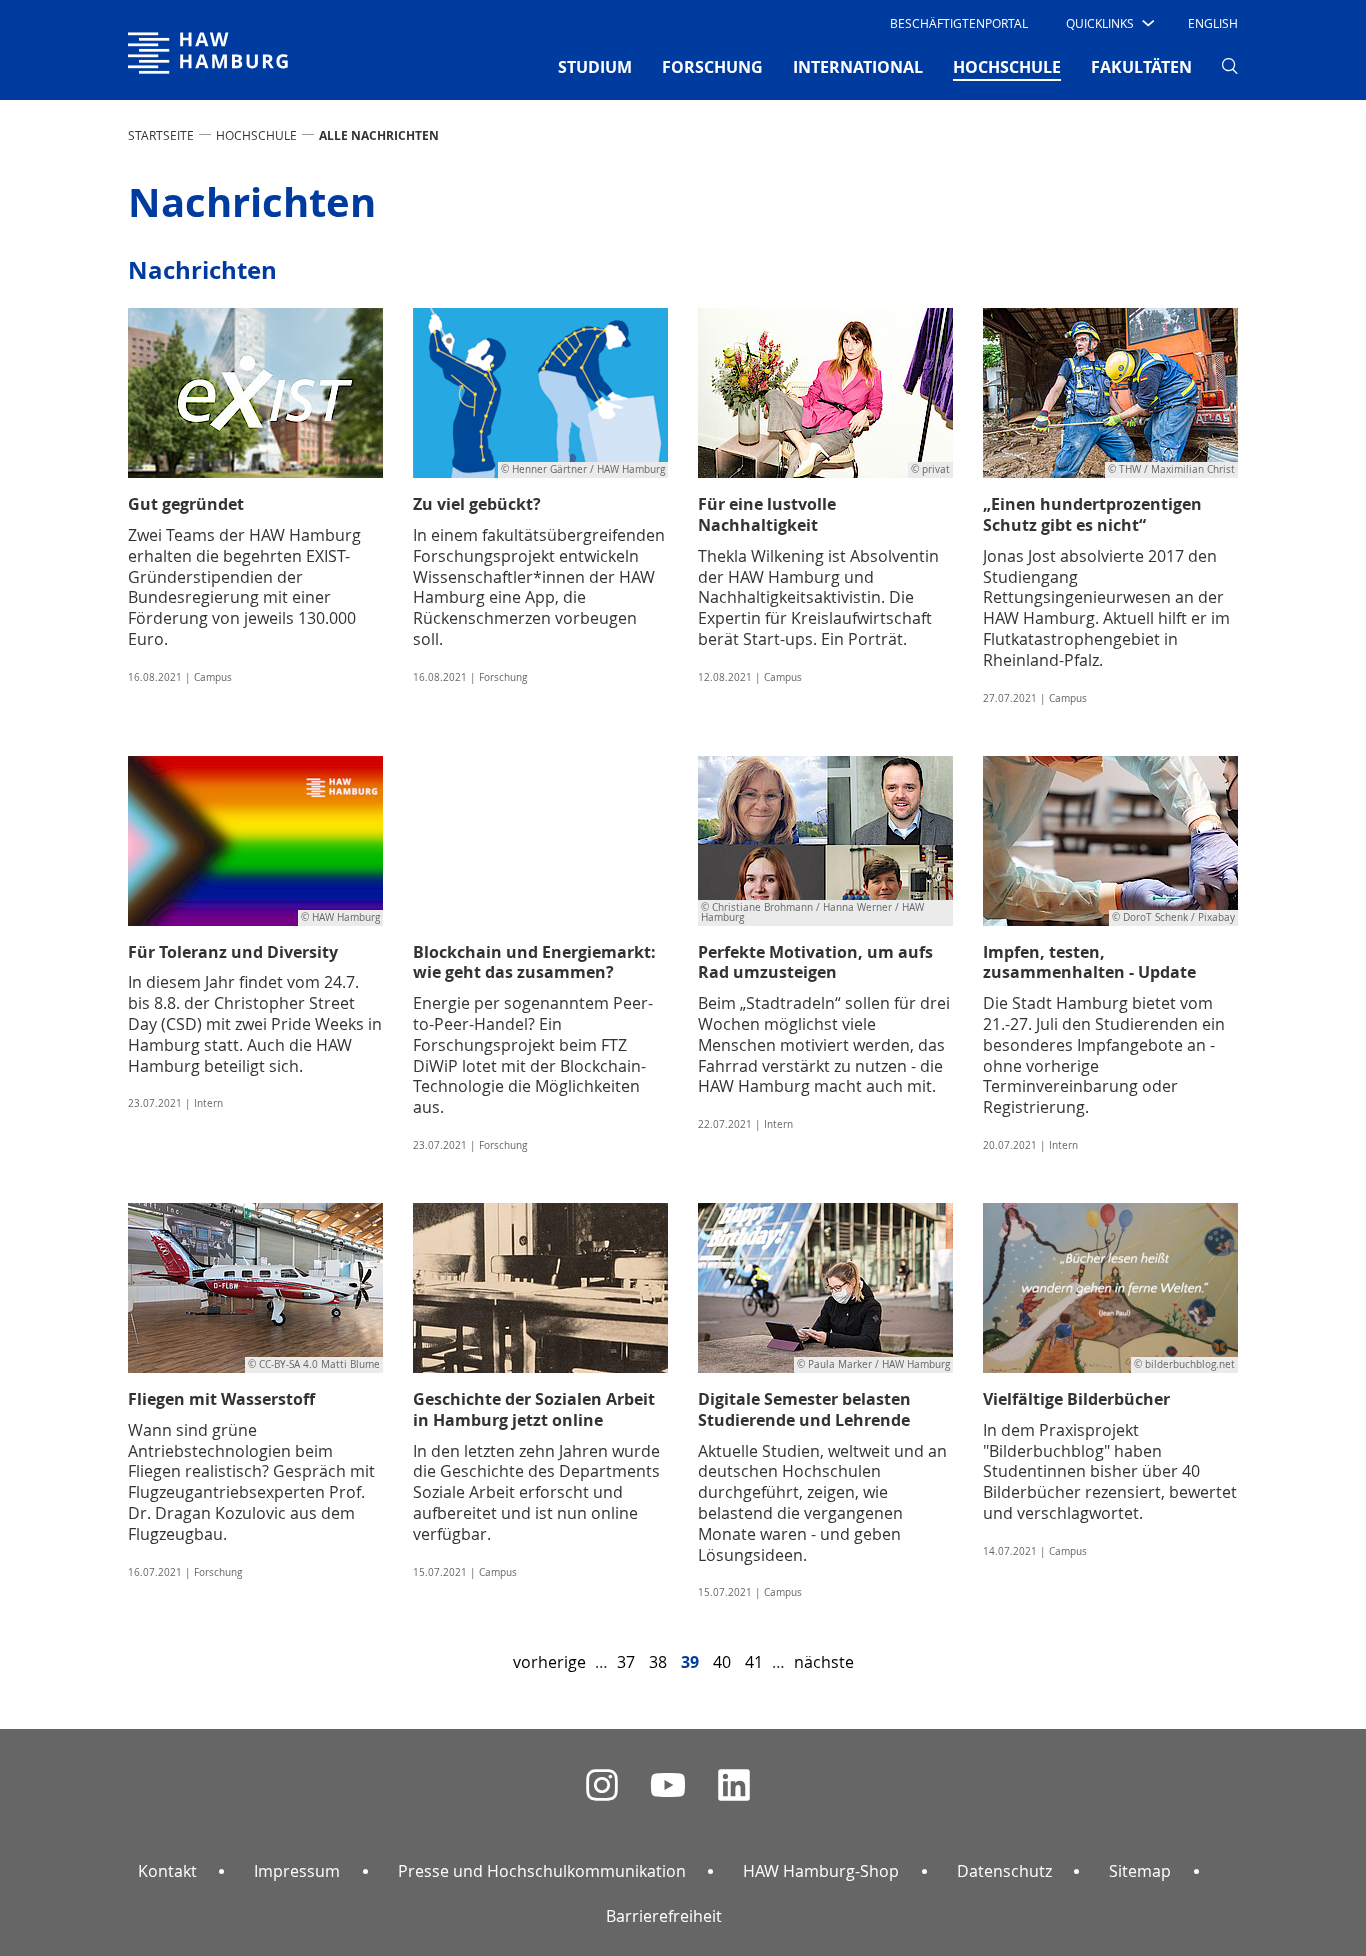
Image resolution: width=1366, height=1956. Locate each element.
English (1213, 23)
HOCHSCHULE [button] (1007, 66)
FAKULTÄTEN (1141, 67)
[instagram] (602, 1785)
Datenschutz (1004, 1871)
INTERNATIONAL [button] (858, 67)
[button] (1108, 23)
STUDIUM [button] (595, 67)
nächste (824, 1662)
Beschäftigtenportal (959, 23)
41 (754, 1662)
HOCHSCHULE (256, 135)
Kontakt (167, 1871)
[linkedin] (734, 1785)
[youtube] (668, 1785)
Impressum (297, 1871)
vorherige (549, 1662)
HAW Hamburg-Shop (821, 1871)
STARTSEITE (161, 135)
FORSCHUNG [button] (712, 67)
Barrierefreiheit (664, 1916)
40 (722, 1662)
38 (658, 1662)
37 (626, 1662)
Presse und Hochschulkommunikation (542, 1871)
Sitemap (1140, 1871)
